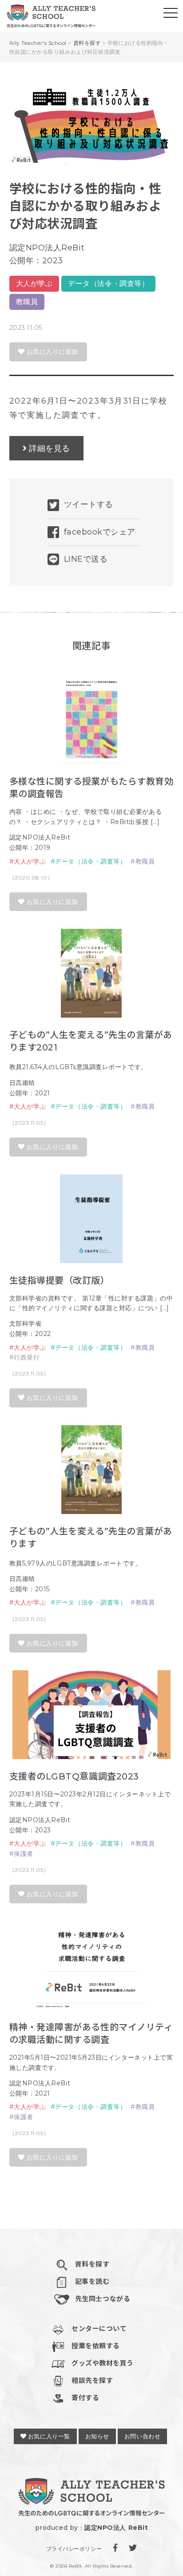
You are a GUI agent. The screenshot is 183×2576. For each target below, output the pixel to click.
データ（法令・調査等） (108, 283)
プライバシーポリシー (74, 2549)
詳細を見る (50, 448)
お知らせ (97, 2436)
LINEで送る (86, 559)
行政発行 (27, 1357)
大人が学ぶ (34, 283)
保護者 (24, 1854)
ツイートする (89, 504)
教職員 (27, 302)
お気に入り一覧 (48, 2436)
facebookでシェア (100, 532)
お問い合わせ (142, 2436)
